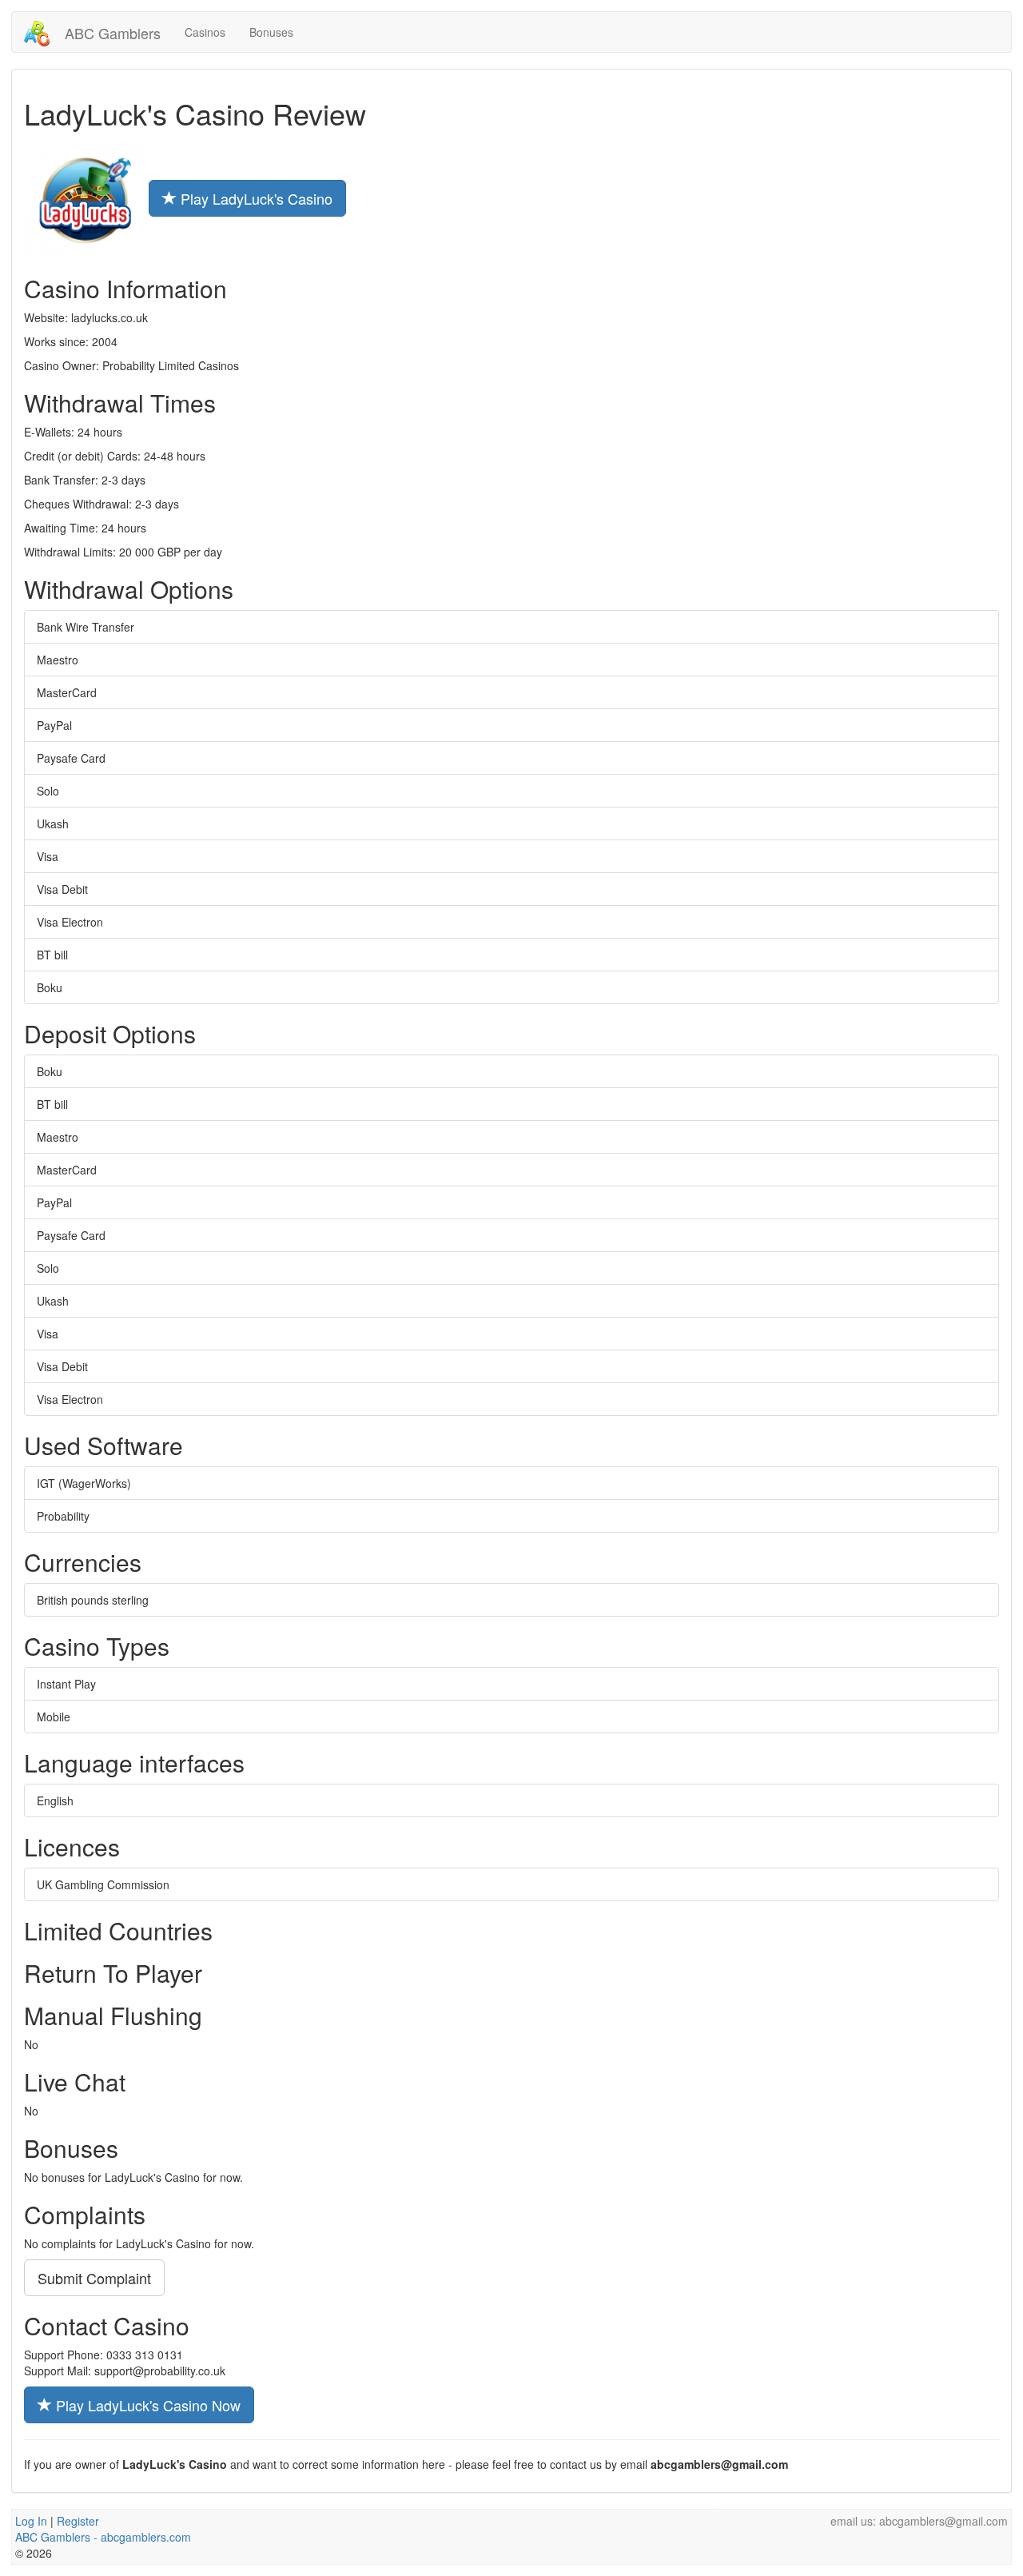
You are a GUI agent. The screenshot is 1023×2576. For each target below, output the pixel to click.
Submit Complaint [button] (94, 2278)
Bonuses (271, 32)
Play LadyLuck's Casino (255, 198)
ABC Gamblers (111, 33)
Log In (31, 2521)
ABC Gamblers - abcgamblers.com (103, 2537)
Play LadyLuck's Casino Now (146, 2405)
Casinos (205, 32)
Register (78, 2521)
